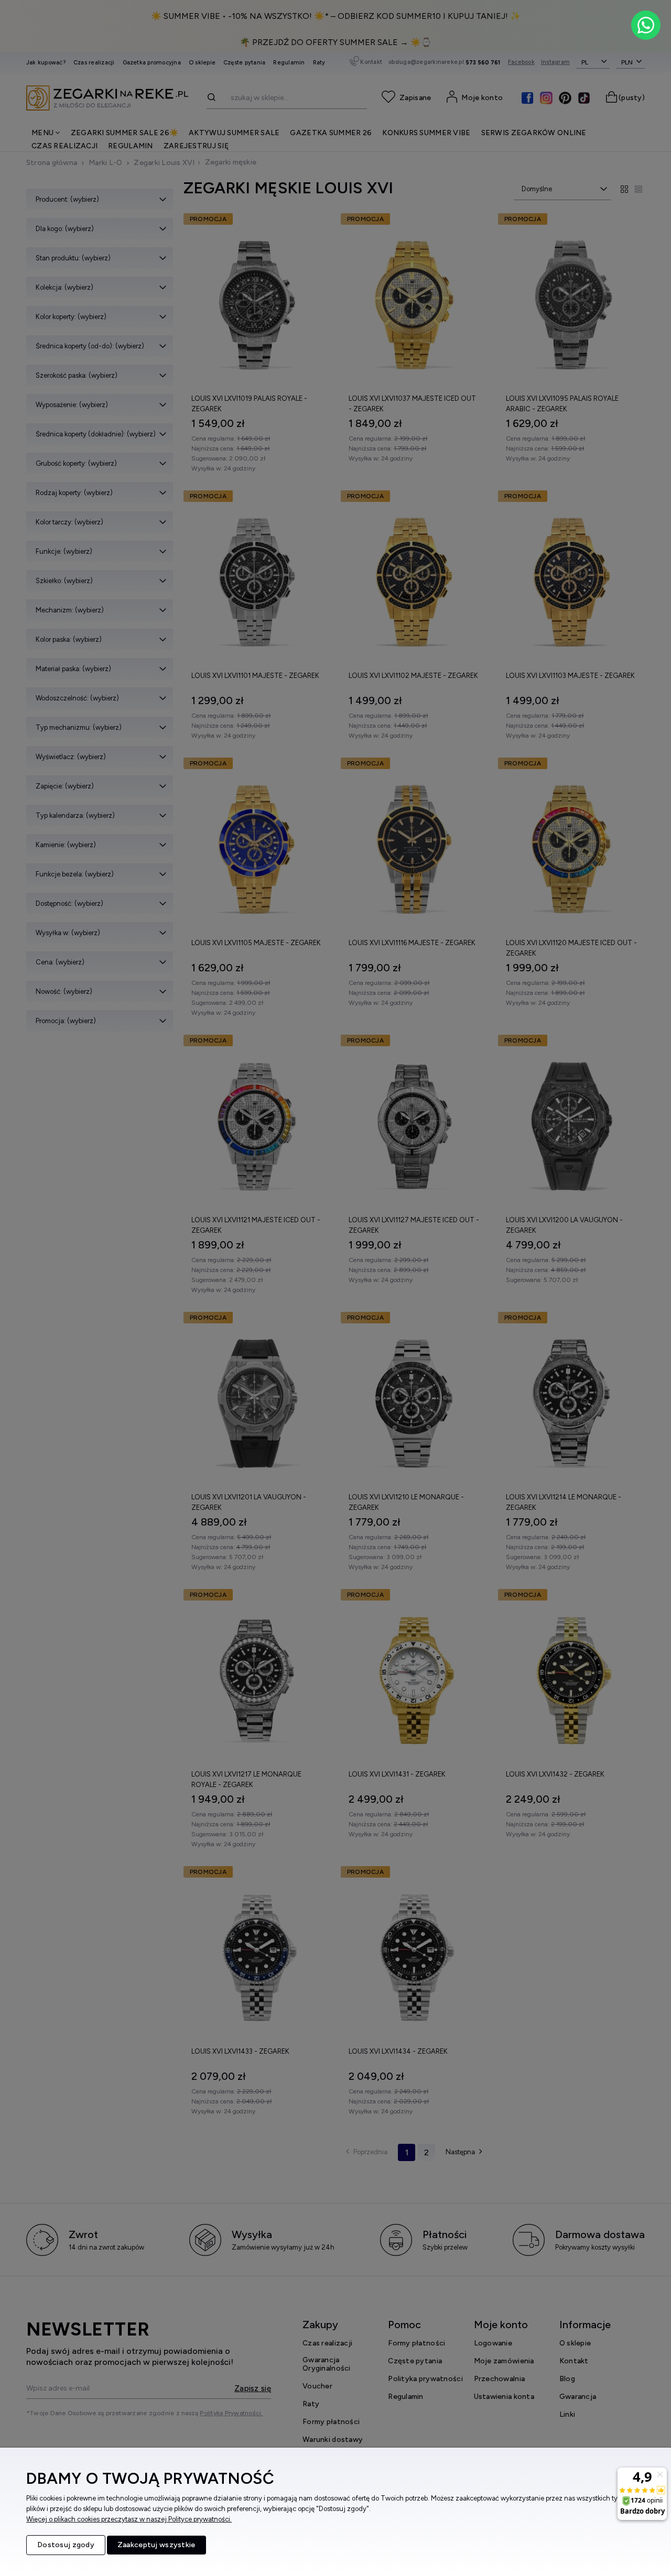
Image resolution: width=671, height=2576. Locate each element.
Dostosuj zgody (66, 2545)
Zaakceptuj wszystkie (156, 2545)
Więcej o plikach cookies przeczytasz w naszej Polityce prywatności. (129, 2519)
